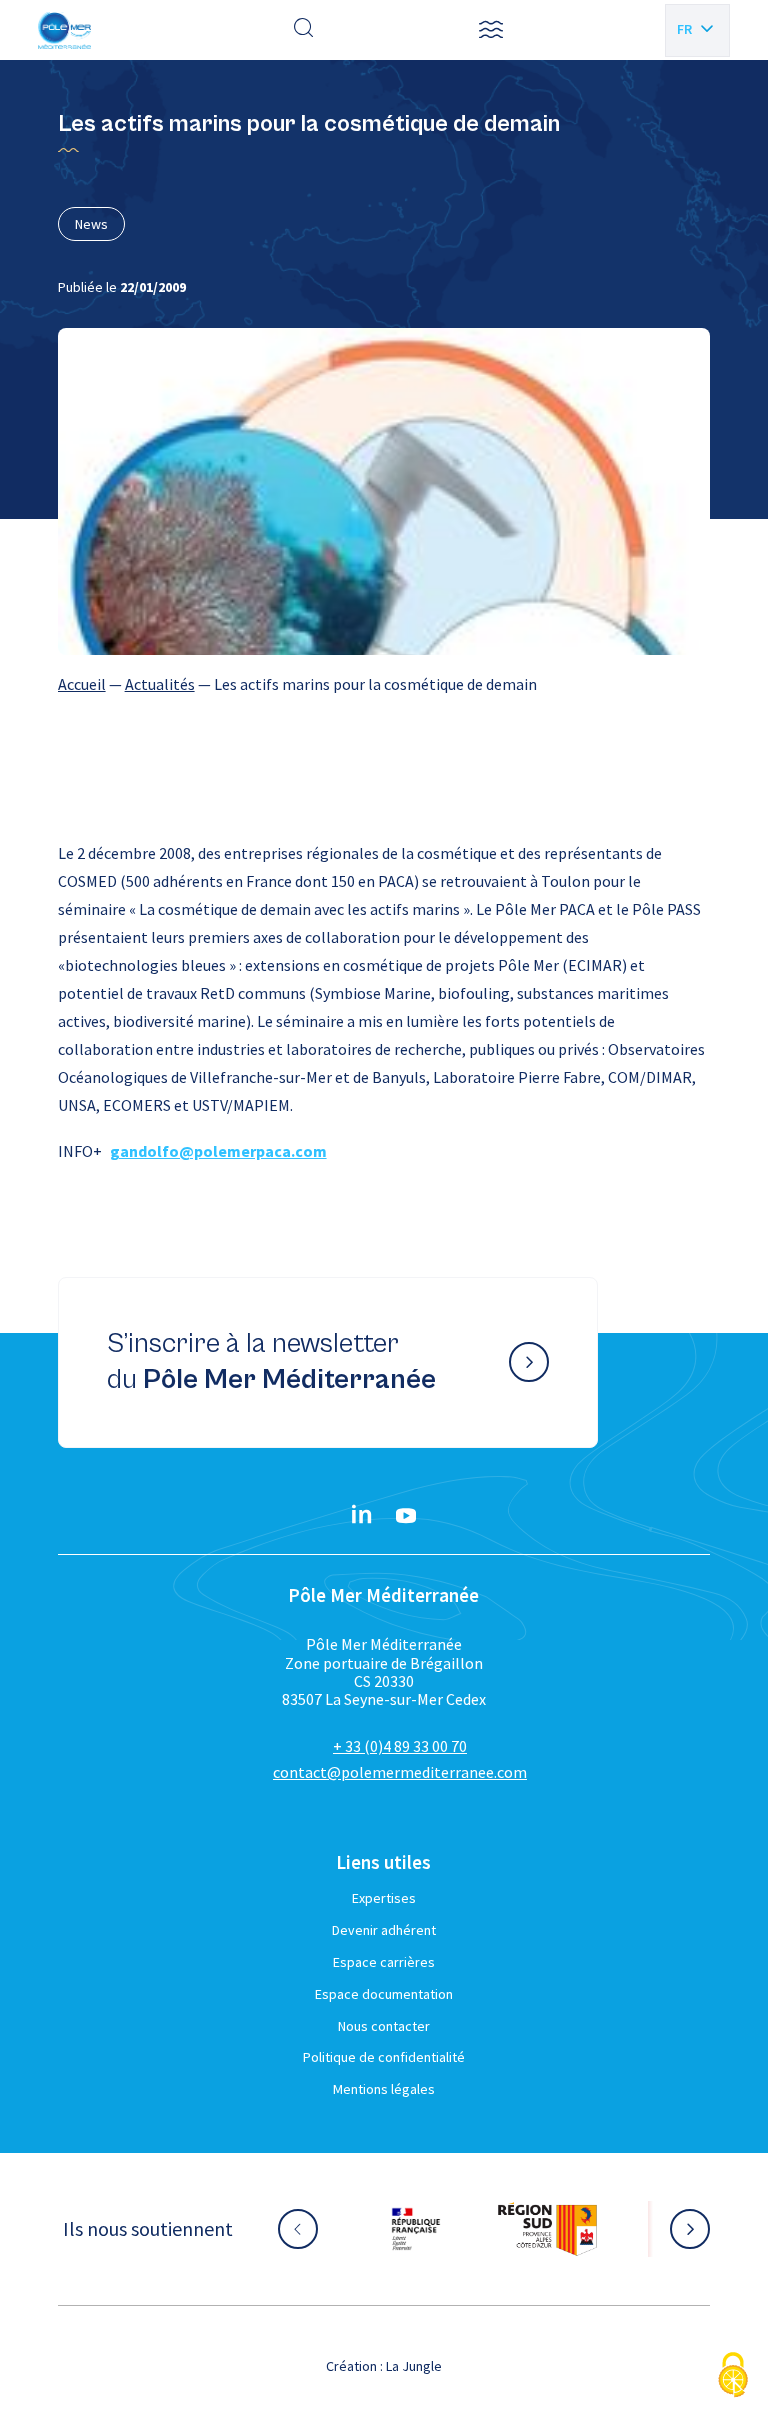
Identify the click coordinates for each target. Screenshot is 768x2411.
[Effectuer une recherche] (304, 30)
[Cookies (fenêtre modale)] (733, 2376)
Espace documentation (384, 1994)
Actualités (160, 684)
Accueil (82, 684)
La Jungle (414, 2366)
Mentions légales (384, 2089)
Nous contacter (384, 2026)
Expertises (384, 1898)
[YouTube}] (406, 1516)
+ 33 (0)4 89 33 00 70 (400, 1746)
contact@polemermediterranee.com (400, 1772)
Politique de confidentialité (384, 2057)
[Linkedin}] (362, 1516)
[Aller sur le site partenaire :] (436, 2229)
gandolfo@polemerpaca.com (218, 1151)
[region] (384, 684)
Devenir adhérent (384, 1930)
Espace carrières (384, 1962)
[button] (491, 30)
